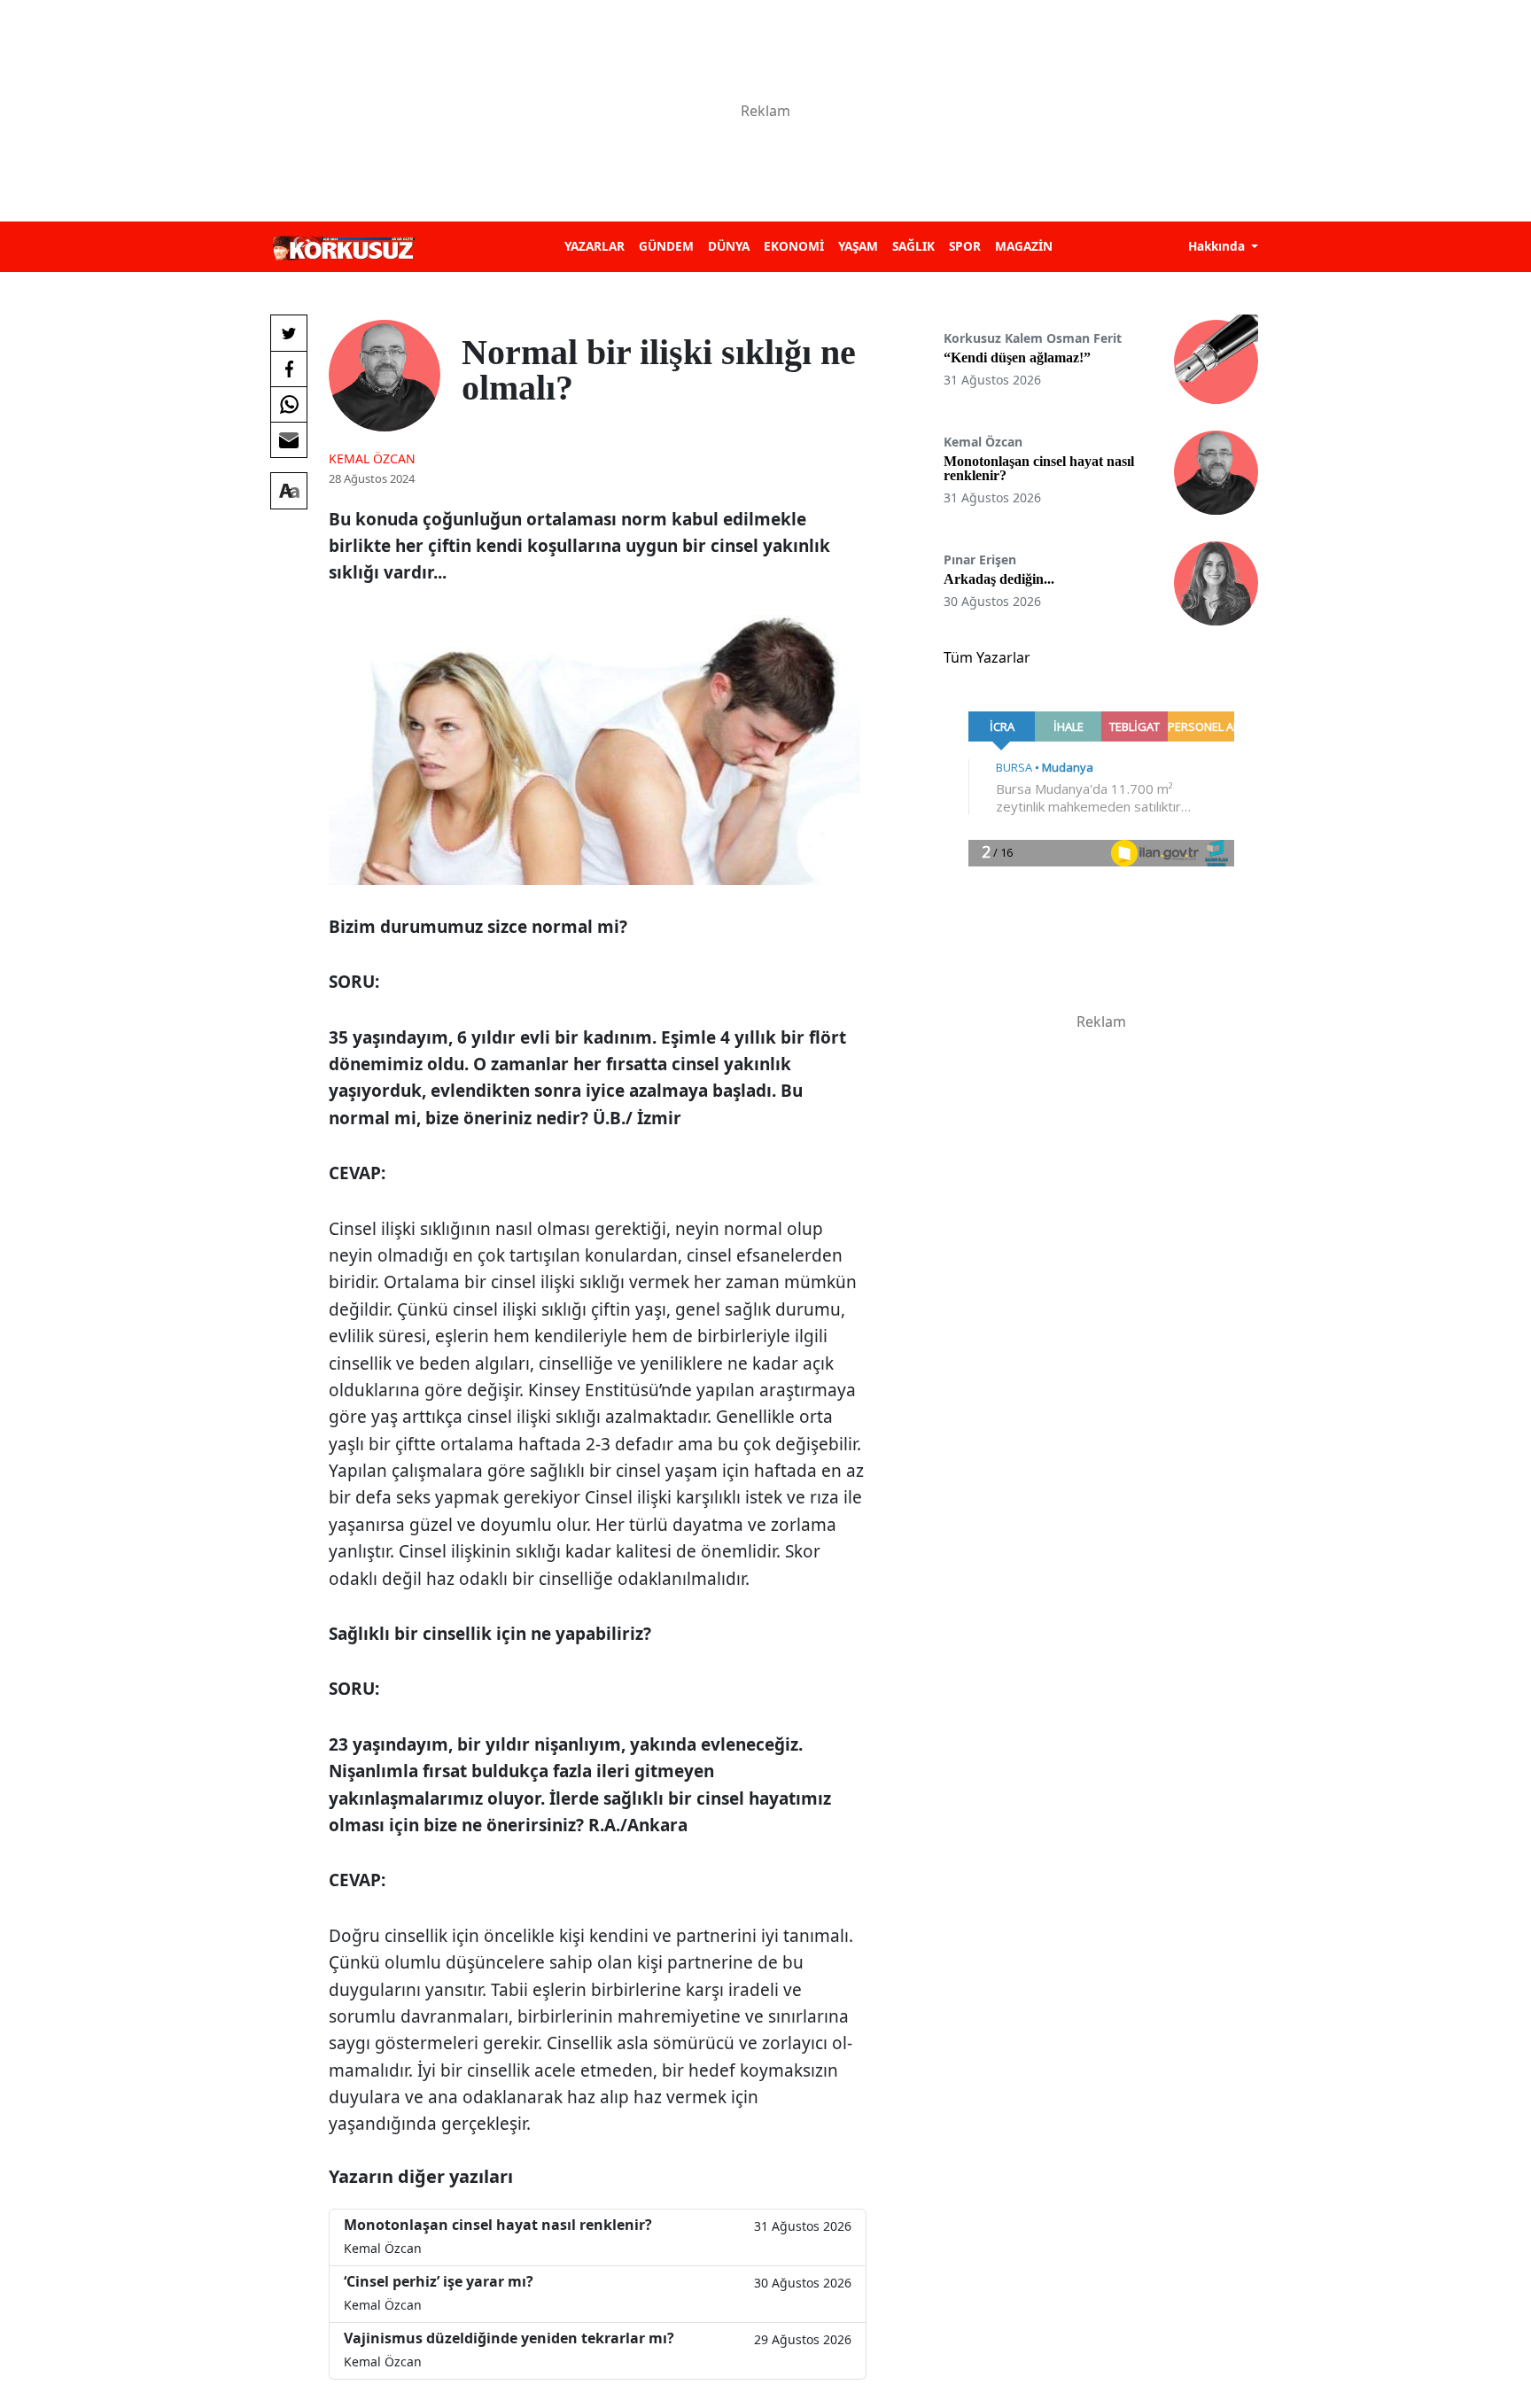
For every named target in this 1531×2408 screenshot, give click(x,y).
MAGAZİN (1024, 246)
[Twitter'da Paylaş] (289, 333)
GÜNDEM (666, 246)
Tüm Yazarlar (987, 657)
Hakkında (1218, 246)
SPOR (965, 246)
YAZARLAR (595, 246)
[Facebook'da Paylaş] (289, 369)
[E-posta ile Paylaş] (289, 439)
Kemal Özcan (372, 458)
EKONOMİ (794, 246)
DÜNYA (729, 246)
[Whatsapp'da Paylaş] (289, 404)
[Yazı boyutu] (289, 491)
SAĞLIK (913, 246)
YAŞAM (858, 246)
